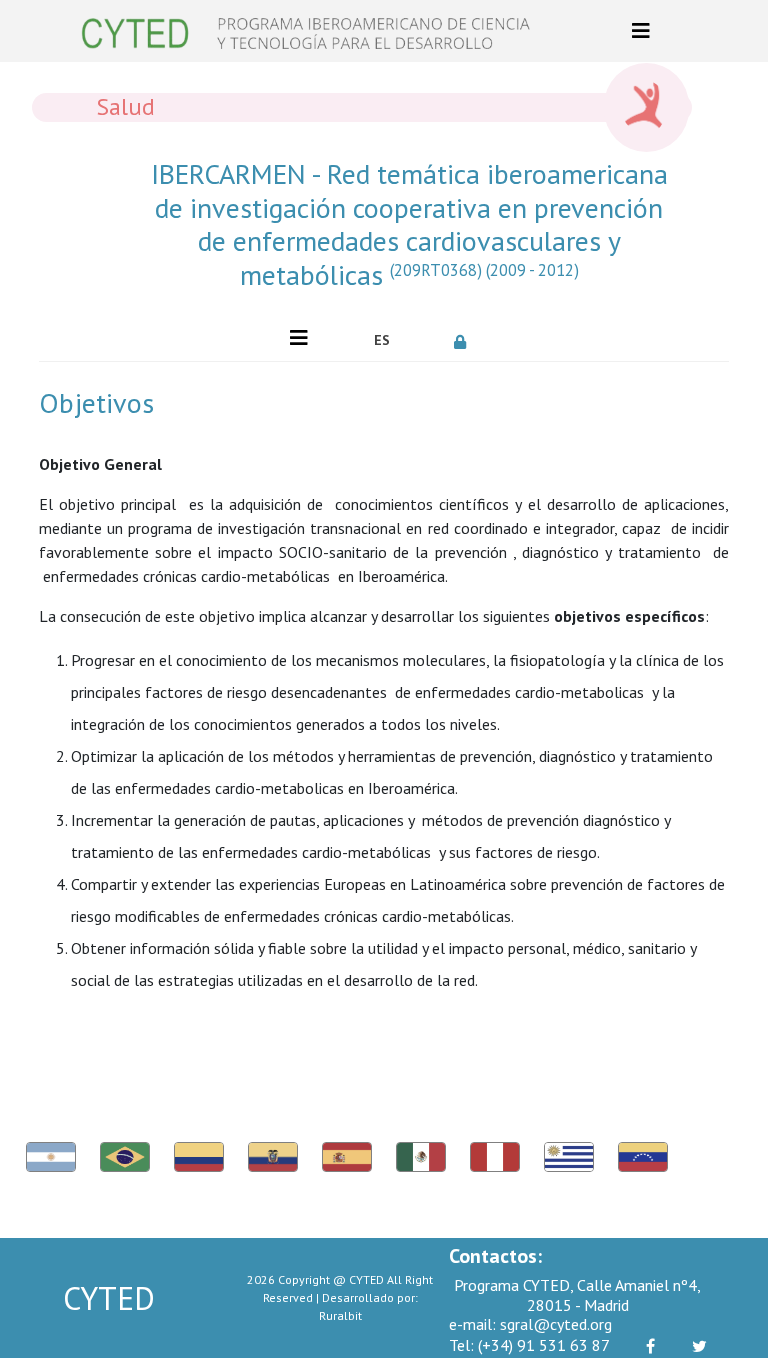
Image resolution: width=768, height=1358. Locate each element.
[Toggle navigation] (641, 31)
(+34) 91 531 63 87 (529, 1345)
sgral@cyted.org (530, 1324)
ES (382, 340)
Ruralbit (340, 1315)
